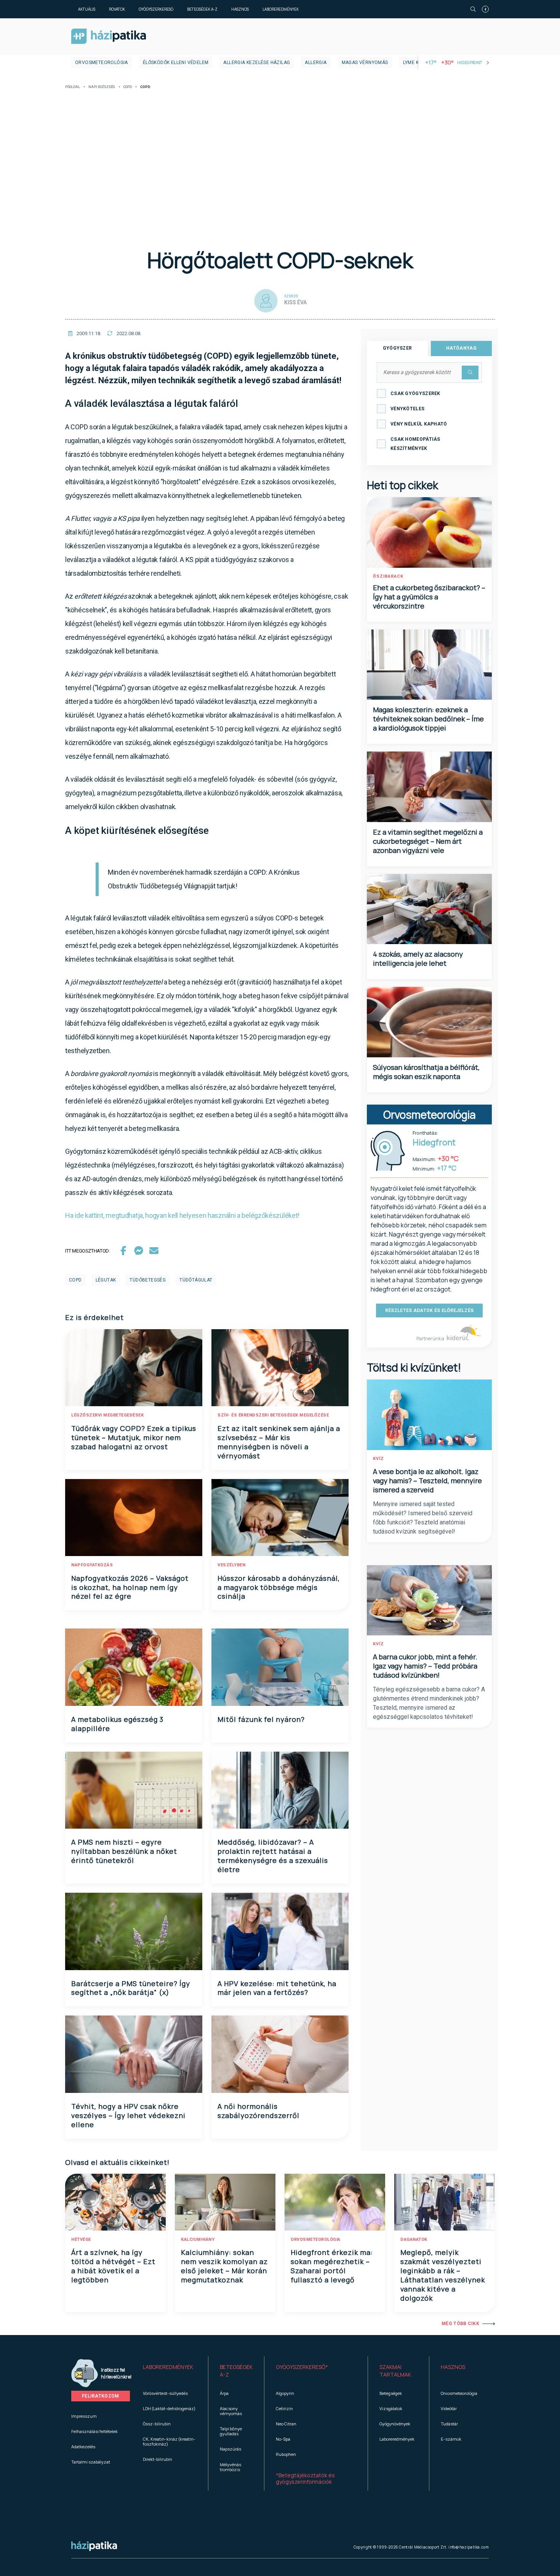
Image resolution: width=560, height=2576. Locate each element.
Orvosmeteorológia (102, 63)
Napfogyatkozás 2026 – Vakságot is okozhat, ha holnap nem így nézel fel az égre (130, 1587)
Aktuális (87, 9)
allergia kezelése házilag (257, 63)
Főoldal (73, 87)
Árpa (224, 2393)
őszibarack (388, 576)
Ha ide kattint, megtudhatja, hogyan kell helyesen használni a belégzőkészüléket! (182, 1215)
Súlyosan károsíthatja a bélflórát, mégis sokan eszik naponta (426, 1072)
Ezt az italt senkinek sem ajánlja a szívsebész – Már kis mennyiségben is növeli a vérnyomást (279, 1442)
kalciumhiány (198, 2240)
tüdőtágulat (196, 1280)
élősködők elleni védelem (176, 63)
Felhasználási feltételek (94, 2431)
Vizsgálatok (391, 2408)
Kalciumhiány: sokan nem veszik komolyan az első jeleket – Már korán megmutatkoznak (224, 2266)
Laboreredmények (281, 9)
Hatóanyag (461, 348)
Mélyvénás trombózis (230, 2467)
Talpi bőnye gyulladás (231, 2431)
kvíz (378, 1459)
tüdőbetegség (148, 1280)
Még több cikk (460, 2324)
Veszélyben (231, 1565)
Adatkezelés (83, 2447)
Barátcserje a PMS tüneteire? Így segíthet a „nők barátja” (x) (131, 1988)
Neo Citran (286, 2424)
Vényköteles (407, 409)
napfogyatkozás (92, 1565)
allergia (316, 63)
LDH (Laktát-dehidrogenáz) (169, 2408)
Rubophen (286, 2454)
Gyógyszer (398, 348)
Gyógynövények (395, 2424)
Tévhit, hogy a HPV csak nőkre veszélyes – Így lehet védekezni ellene (128, 2115)
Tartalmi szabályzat (91, 2462)
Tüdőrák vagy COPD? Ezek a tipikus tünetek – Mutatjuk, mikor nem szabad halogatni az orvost (134, 1437)
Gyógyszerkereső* (302, 2367)
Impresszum (84, 2416)
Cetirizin (284, 2408)
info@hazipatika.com (469, 2547)
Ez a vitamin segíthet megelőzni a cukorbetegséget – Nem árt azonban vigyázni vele (428, 841)
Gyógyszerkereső (156, 9)
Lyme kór (414, 63)
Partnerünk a (431, 1339)
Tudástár (449, 2424)
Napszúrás (230, 2449)
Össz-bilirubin (157, 2424)
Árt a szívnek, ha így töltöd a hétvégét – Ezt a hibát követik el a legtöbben (113, 2266)
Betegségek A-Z (202, 9)
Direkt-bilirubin (158, 2459)
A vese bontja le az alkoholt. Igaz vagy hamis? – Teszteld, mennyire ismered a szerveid (427, 1481)
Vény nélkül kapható (419, 424)
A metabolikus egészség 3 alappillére (117, 1724)
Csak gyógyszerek (415, 393)
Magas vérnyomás (365, 63)
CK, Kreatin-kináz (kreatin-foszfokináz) (169, 2441)
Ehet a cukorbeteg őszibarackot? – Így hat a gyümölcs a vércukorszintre (429, 597)
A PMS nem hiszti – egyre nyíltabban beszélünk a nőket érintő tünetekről (124, 1851)
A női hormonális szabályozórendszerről (258, 2111)
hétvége (81, 2240)
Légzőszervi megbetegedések (107, 1415)
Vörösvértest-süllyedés (165, 2393)
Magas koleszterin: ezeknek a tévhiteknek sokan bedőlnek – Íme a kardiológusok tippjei (428, 719)
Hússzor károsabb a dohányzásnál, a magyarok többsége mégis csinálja (279, 1587)
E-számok (451, 2439)
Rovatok (117, 9)
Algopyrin (285, 2393)
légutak (106, 1280)
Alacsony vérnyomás (231, 2411)
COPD (128, 87)
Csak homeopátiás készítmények (415, 444)
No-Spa (283, 2439)
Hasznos (240, 9)
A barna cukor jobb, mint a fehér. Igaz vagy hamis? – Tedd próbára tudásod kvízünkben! (425, 1666)
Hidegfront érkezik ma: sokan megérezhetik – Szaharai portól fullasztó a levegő (332, 2266)
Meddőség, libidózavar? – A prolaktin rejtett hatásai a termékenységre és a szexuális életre (273, 1856)
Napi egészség (102, 87)
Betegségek (391, 2393)
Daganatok (414, 2240)
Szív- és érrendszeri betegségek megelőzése (273, 1415)
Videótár (449, 2408)
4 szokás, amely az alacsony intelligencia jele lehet (418, 959)
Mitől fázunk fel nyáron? (261, 1719)
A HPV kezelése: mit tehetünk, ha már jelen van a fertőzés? (277, 1988)
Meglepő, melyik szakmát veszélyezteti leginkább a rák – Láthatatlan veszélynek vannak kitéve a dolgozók (443, 2275)
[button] (170, 2371)
